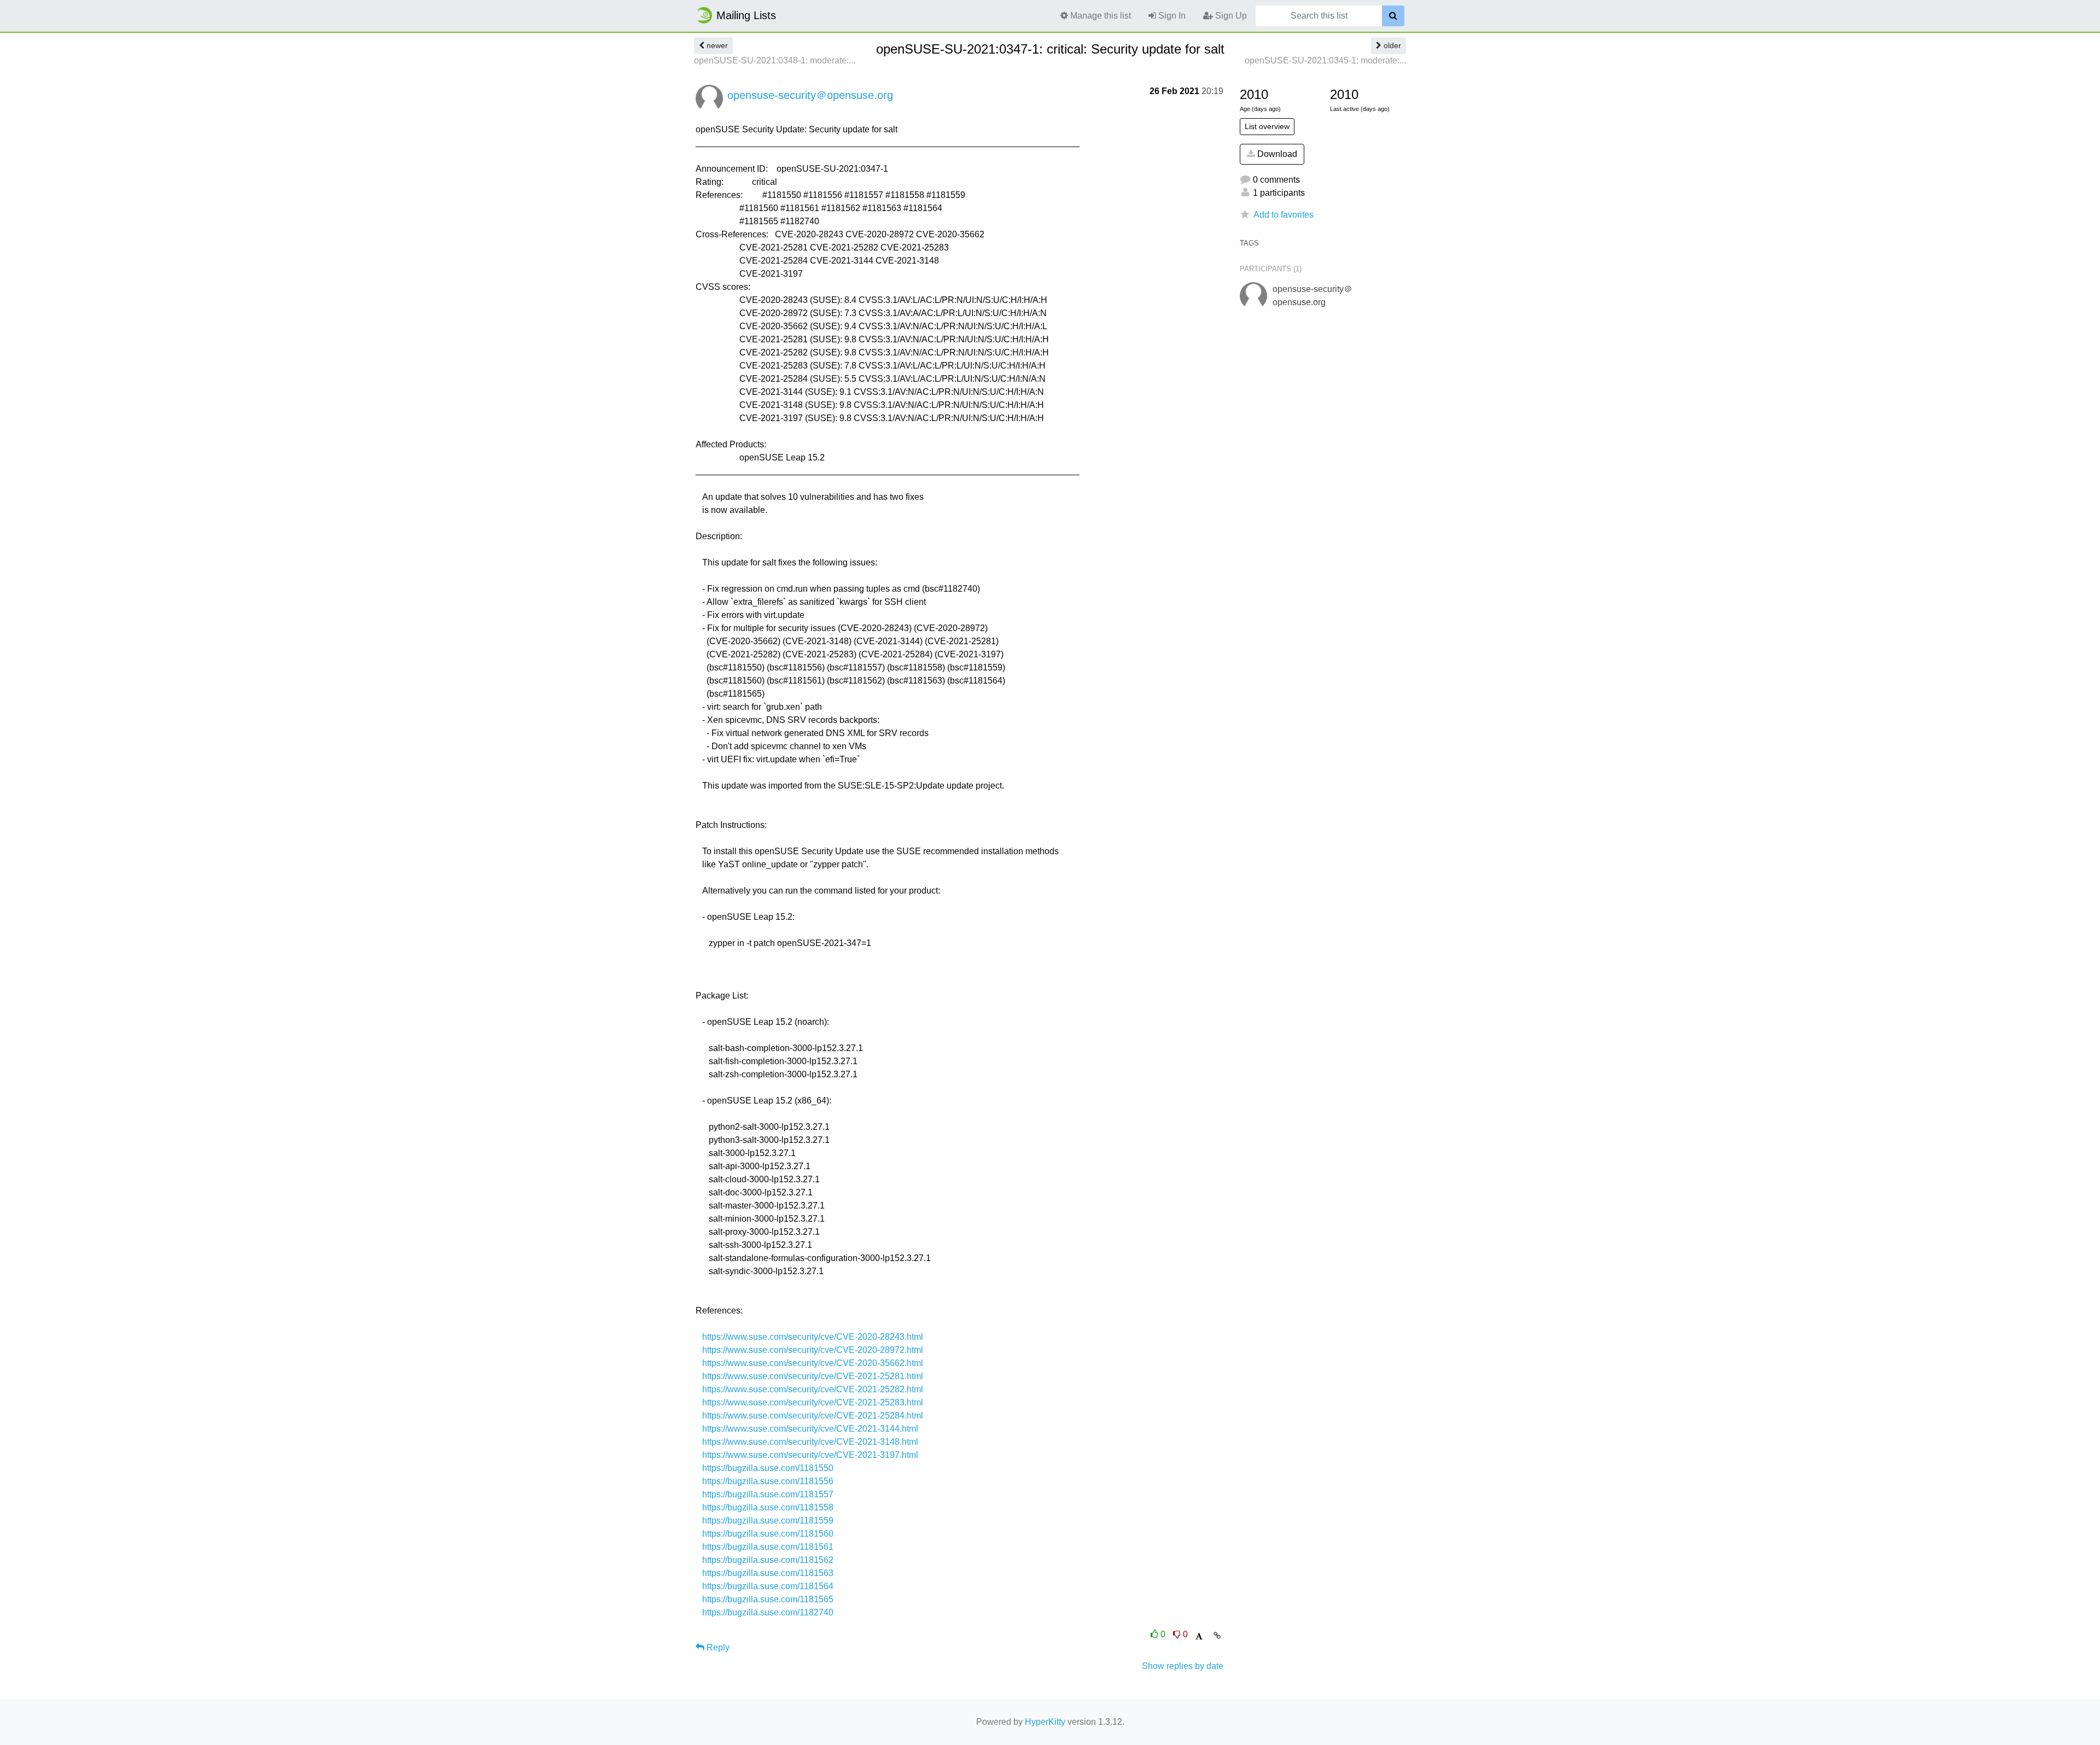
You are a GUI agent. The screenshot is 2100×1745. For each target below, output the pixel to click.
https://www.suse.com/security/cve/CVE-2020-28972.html (813, 1350)
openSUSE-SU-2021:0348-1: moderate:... (775, 60)
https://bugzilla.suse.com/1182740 (768, 1612)
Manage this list (1099, 16)
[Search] (1393, 16)
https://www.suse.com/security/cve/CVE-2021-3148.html (810, 1442)
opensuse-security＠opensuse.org (810, 95)
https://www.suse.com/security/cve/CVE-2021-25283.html (813, 1402)
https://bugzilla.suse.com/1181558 (768, 1507)
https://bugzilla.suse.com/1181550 (768, 1468)
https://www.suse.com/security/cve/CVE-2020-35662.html (813, 1363)
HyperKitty (1045, 1722)
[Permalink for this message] (1217, 1636)
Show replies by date (1183, 1666)
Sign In (1171, 16)
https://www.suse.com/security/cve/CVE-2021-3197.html (810, 1455)
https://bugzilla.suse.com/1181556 (768, 1481)
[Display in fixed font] (1199, 1636)
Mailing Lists (746, 15)
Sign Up (1230, 16)
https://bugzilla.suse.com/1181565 (768, 1599)
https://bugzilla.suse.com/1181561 (768, 1547)
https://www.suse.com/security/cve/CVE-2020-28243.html (813, 1337)
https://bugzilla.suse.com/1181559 (768, 1521)
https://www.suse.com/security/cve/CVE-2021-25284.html (813, 1416)
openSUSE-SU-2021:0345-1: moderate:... (1325, 60)
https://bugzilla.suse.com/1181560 (768, 1534)
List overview (1267, 126)
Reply (717, 1647)
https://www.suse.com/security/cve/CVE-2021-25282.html (813, 1389)
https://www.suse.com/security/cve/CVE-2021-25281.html (813, 1376)
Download (1276, 154)
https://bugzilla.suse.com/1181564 (768, 1586)
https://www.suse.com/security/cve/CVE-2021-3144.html (810, 1429)
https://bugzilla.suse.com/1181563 (768, 1573)
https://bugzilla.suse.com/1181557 (768, 1494)
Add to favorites (1284, 215)
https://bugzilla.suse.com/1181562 (768, 1560)
